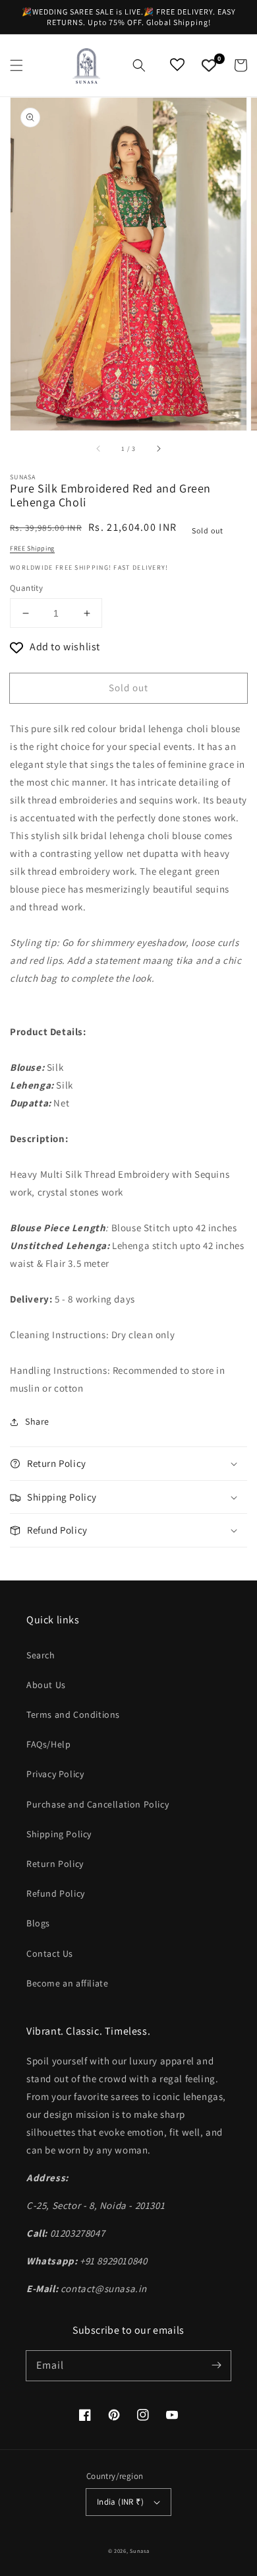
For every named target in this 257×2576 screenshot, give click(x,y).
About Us (46, 1685)
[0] (209, 65)
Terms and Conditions (73, 1714)
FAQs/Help (48, 1744)
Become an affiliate (67, 1983)
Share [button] (37, 1421)
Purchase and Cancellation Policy (98, 1804)
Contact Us (50, 1953)
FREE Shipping (32, 548)
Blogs (38, 1923)
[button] (16, 65)
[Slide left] (99, 449)
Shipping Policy (59, 1834)
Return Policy (55, 1864)
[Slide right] (158, 449)
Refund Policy (56, 1893)
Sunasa (139, 2551)
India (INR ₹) (120, 2502)
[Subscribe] (216, 2365)
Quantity (26, 588)
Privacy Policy (55, 1774)
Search (41, 1655)
